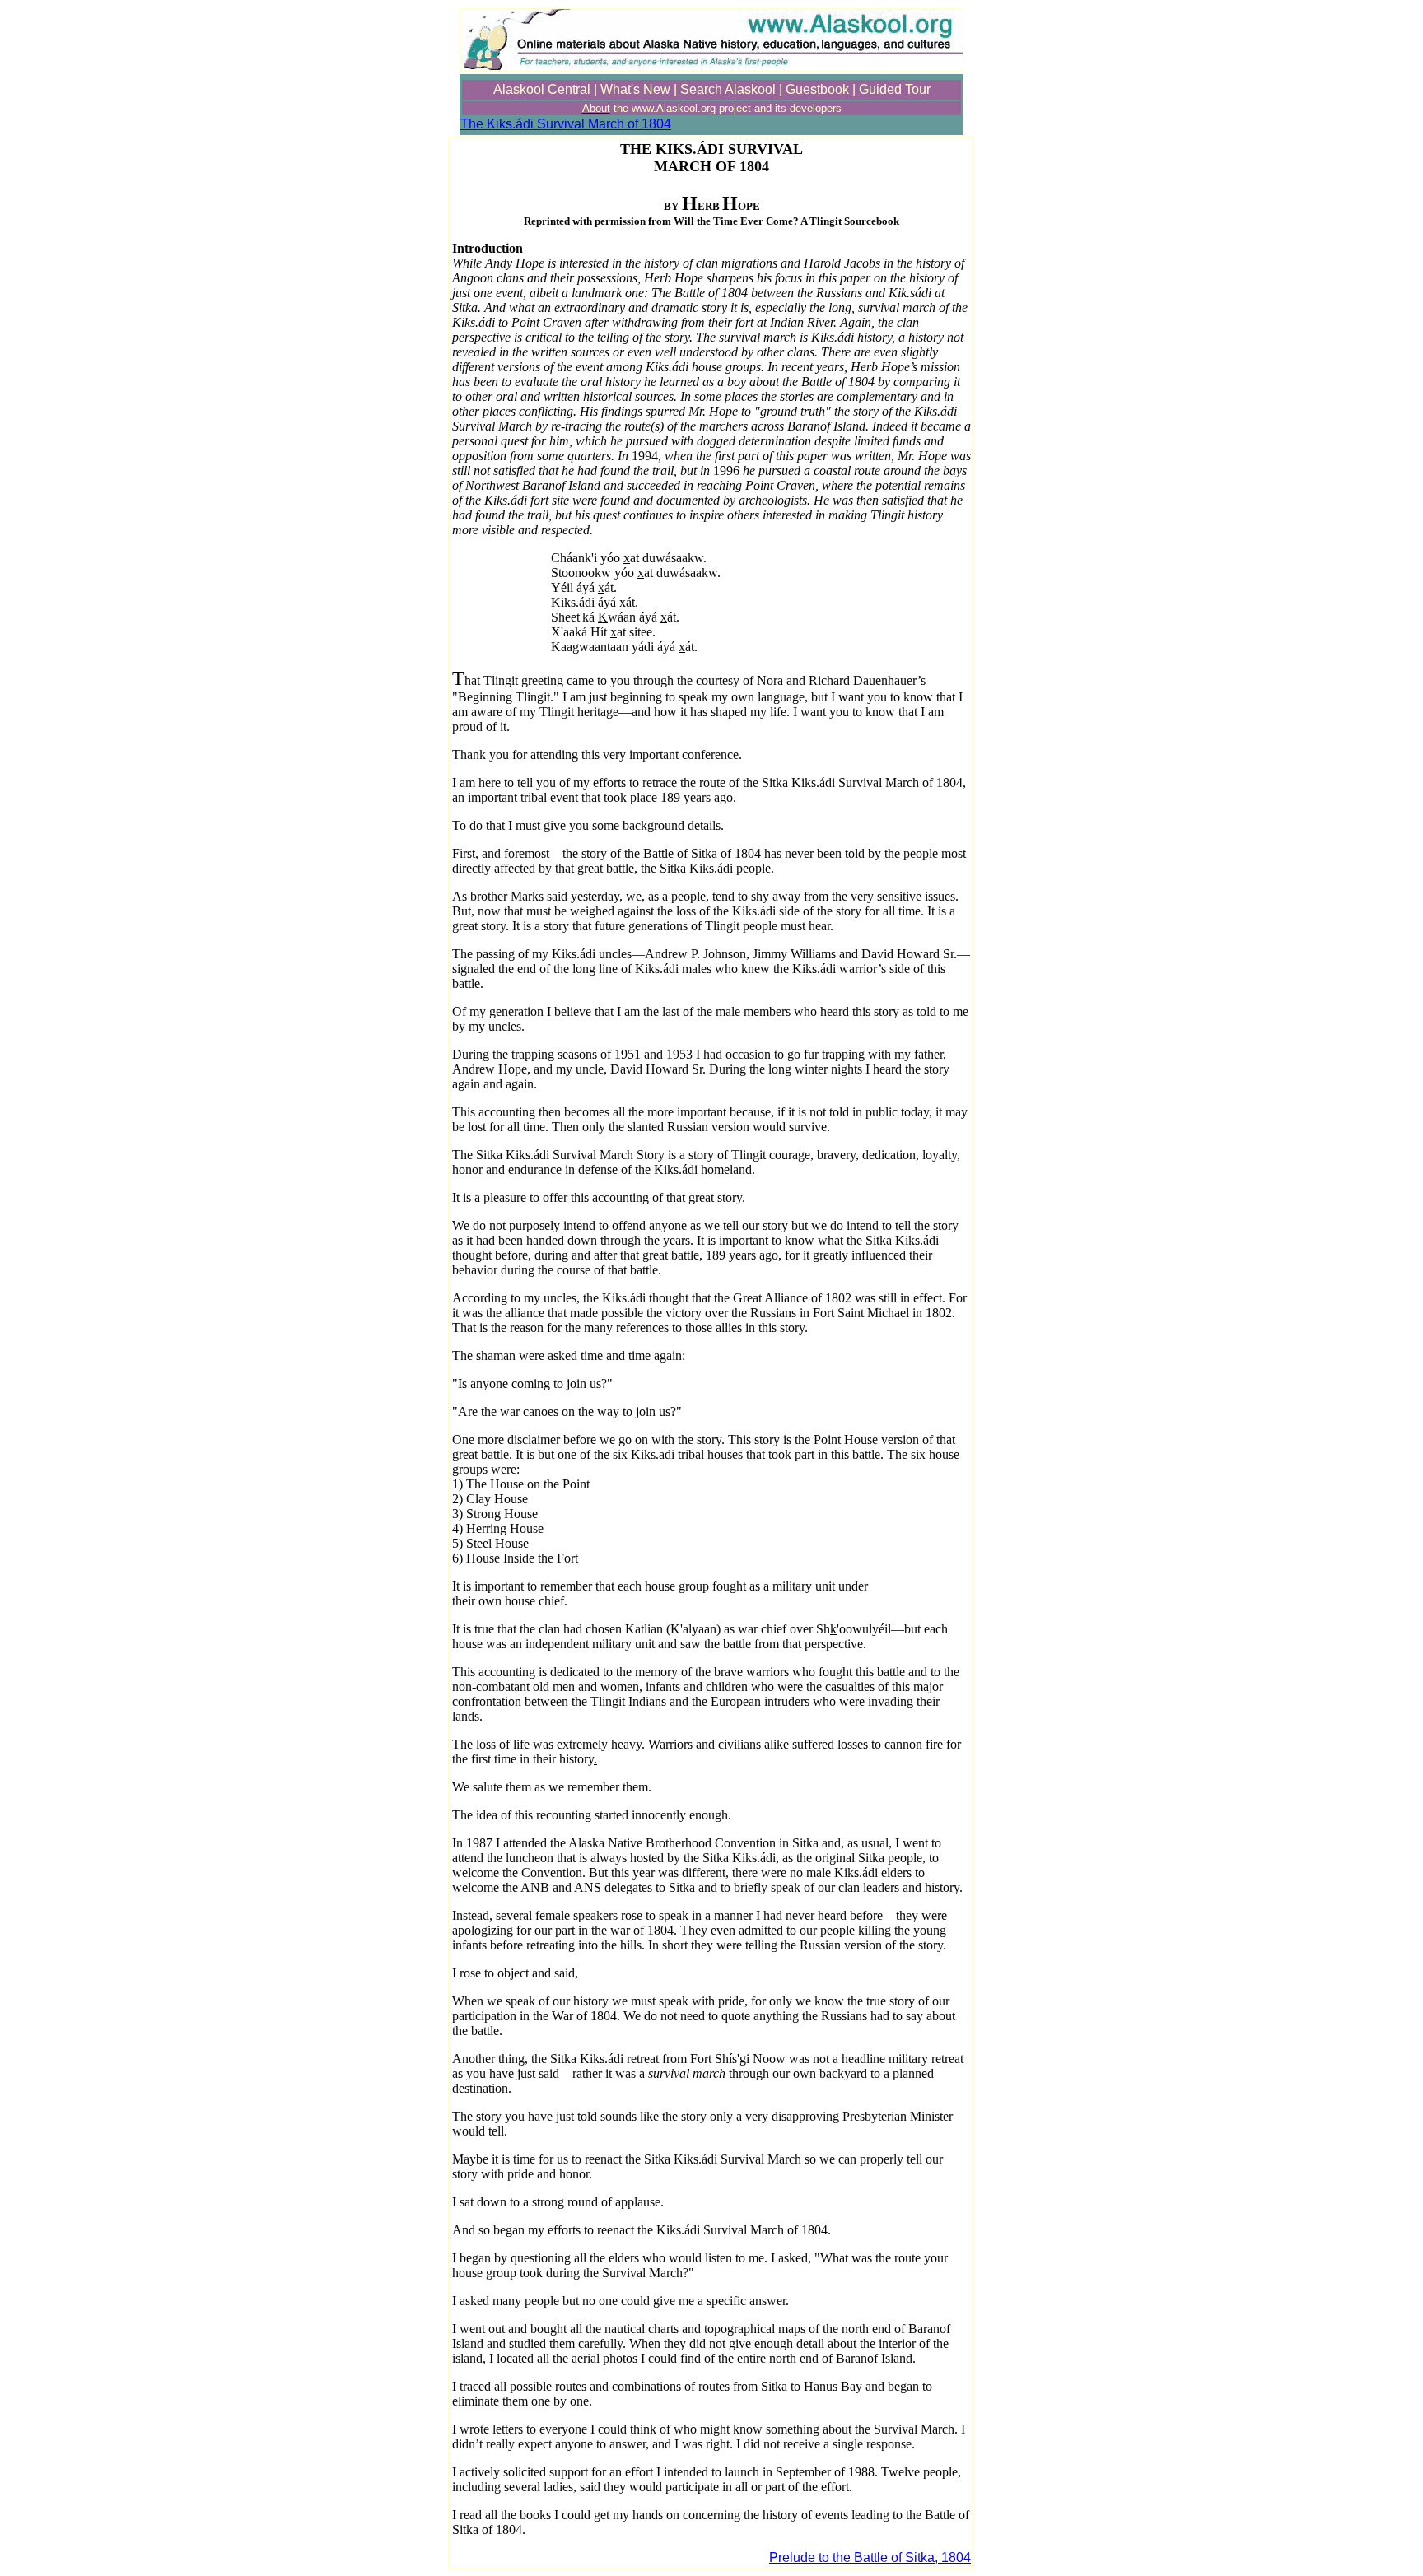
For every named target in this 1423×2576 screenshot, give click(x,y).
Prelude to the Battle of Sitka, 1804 (870, 2557)
